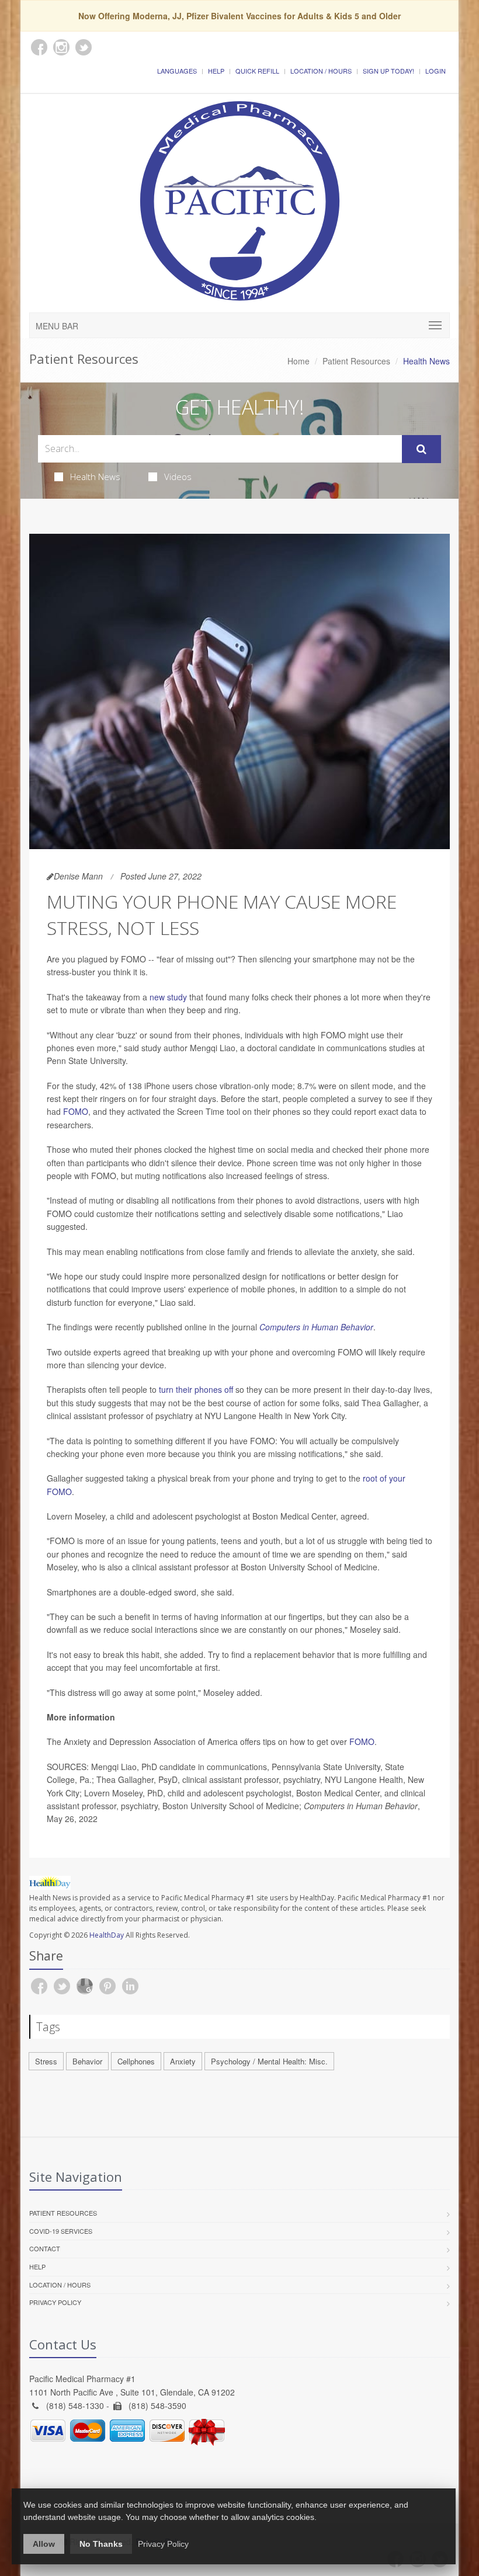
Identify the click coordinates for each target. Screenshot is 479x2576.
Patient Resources (356, 361)
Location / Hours (321, 71)
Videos (178, 477)
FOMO (76, 1111)
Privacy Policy (55, 2302)
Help (216, 71)
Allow (44, 2544)
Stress (46, 2061)
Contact (45, 2248)
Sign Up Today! (388, 71)
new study (169, 997)
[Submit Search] (421, 449)
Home (298, 361)
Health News (95, 477)
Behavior (87, 2061)
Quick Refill (257, 71)
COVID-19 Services (61, 2231)
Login (435, 71)
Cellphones (136, 2061)
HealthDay (107, 1935)
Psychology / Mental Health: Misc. (269, 2061)
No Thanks (101, 2544)
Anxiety (183, 2061)
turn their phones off (197, 1389)
